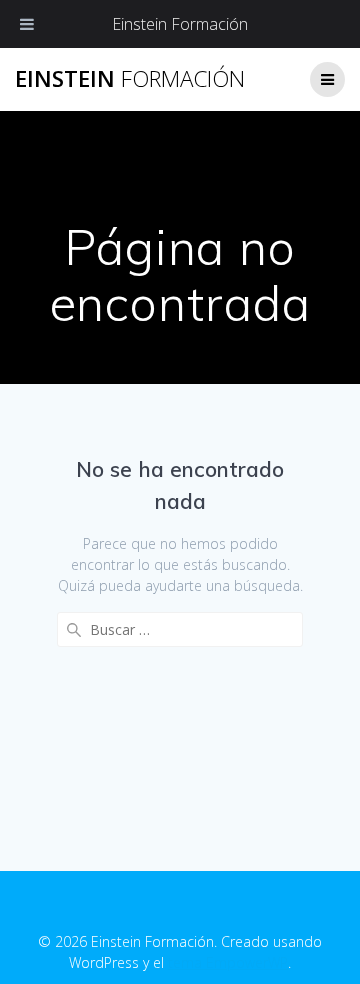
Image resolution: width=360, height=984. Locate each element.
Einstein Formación (180, 24)
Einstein (130, 79)
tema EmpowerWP (228, 962)
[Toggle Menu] (27, 24)
